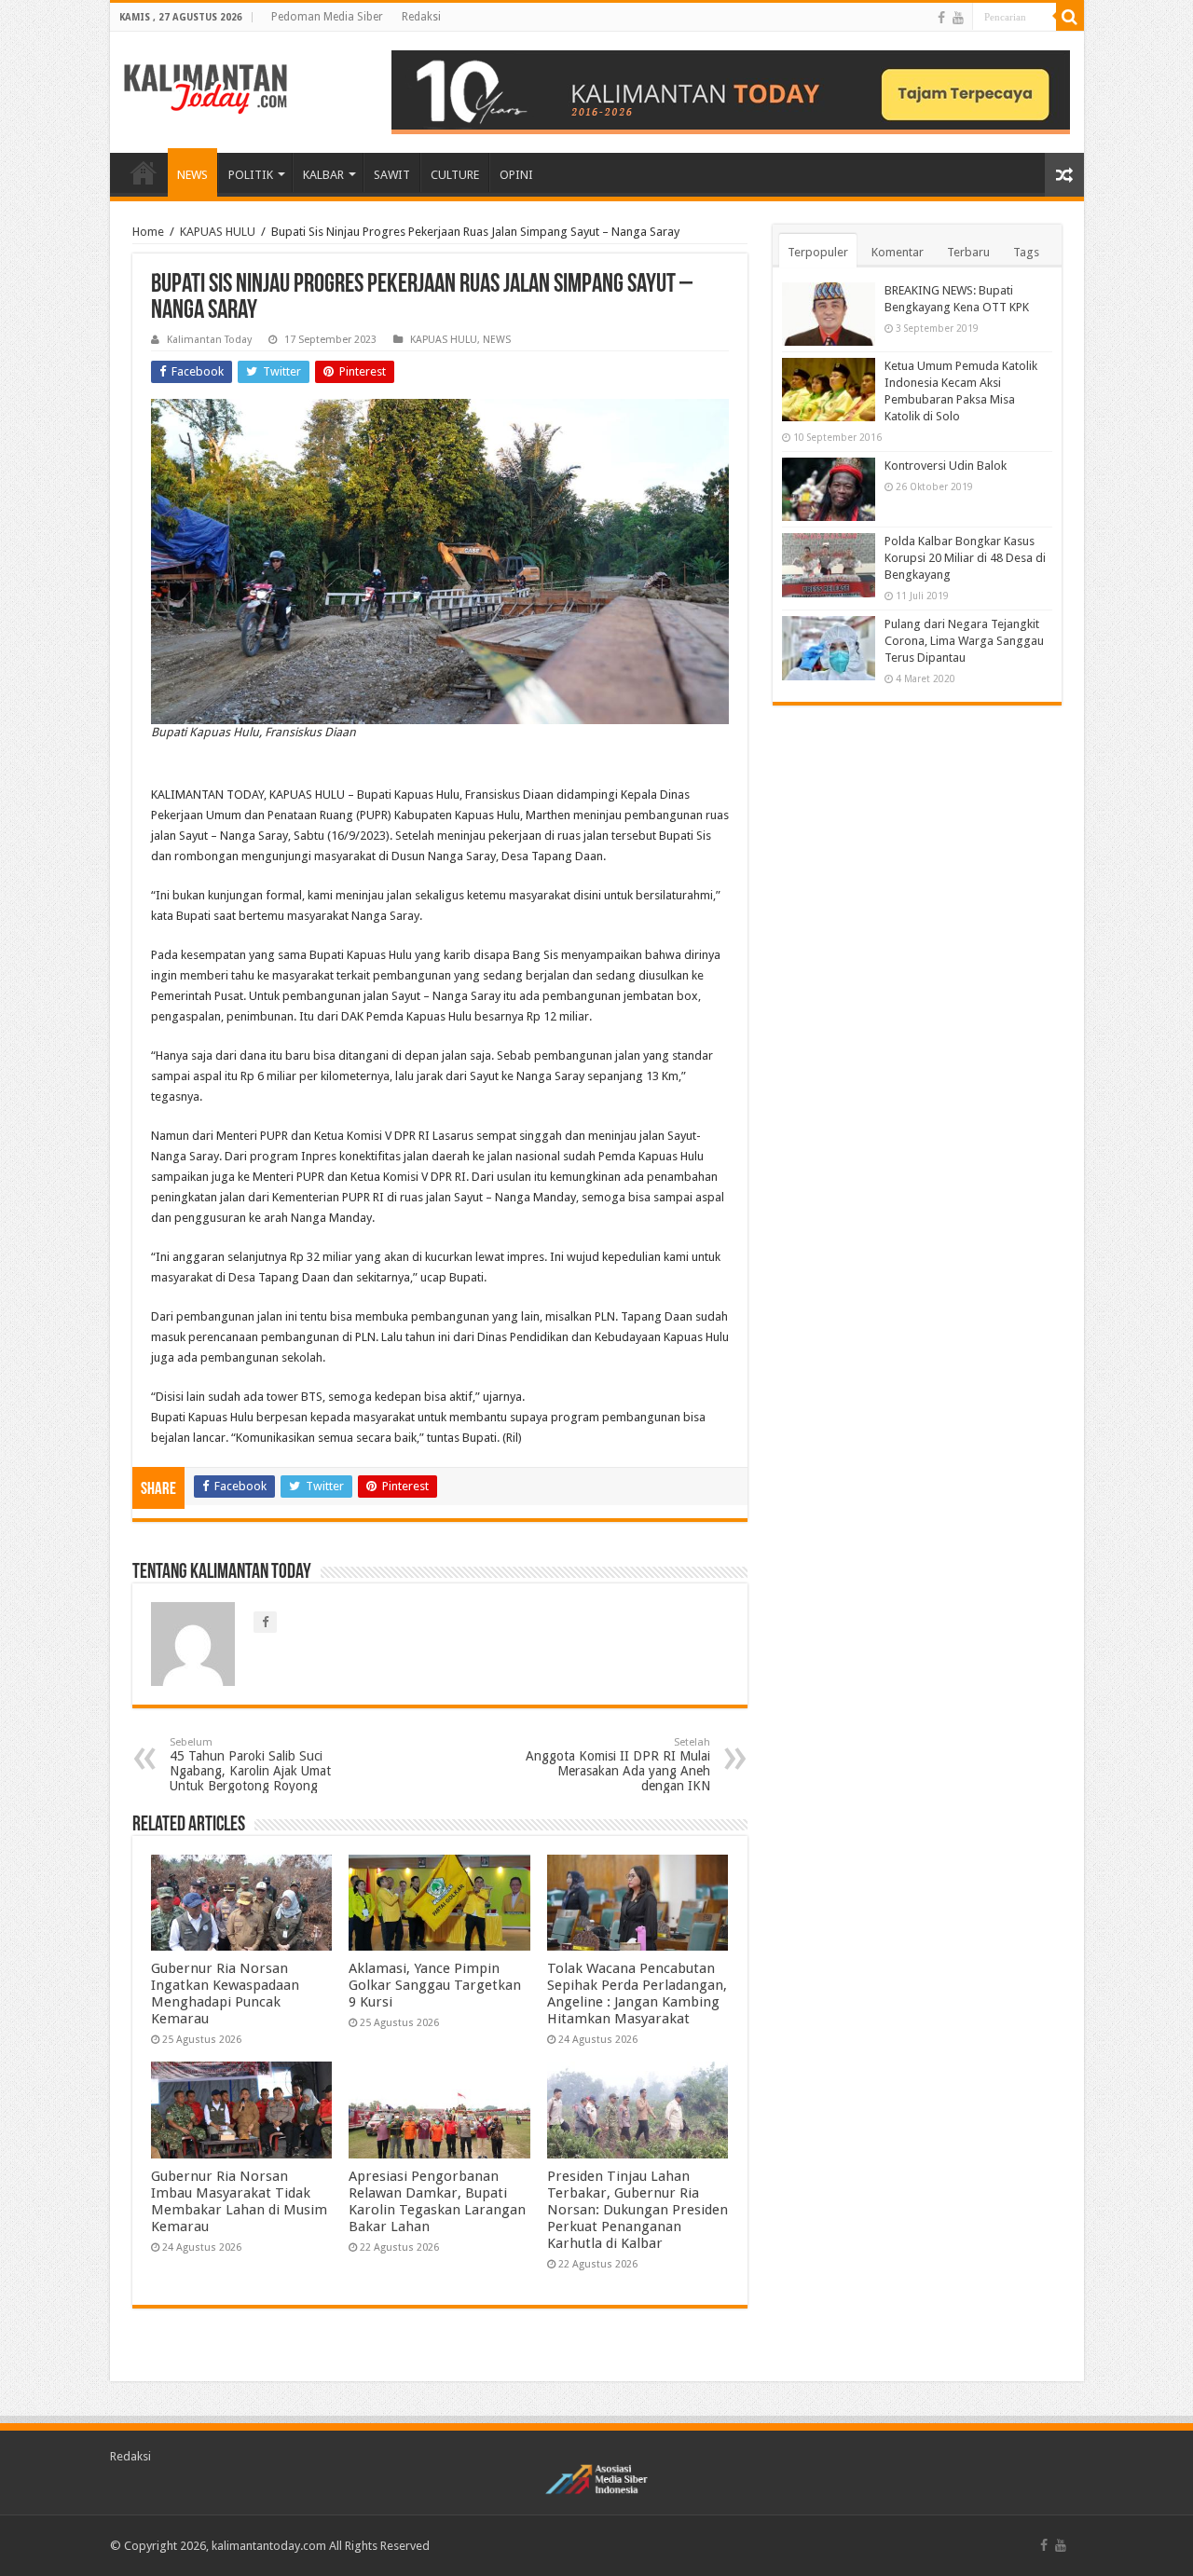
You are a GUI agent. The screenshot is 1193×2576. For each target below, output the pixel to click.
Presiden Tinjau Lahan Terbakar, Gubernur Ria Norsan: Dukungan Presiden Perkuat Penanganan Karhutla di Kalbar (638, 2210)
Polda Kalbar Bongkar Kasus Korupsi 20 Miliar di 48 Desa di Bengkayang (965, 558)
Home (148, 232)
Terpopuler (818, 252)
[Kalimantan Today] (206, 88)
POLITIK (251, 175)
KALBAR (323, 175)
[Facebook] (941, 18)
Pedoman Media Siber (327, 17)
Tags (1026, 252)
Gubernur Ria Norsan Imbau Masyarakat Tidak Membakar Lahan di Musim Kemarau (239, 2201)
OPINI (516, 175)
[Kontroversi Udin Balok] (829, 489)
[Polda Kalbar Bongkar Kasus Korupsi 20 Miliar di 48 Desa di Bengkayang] (829, 565)
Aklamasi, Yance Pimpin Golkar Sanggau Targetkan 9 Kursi (435, 1985)
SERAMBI (144, 172)
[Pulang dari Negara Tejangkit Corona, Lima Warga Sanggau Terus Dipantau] (829, 648)
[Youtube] (958, 18)
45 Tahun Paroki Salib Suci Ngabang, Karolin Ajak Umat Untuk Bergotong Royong (250, 1765)
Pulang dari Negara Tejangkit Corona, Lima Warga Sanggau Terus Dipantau (964, 641)
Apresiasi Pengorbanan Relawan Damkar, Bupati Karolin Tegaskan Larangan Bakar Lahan (437, 2201)
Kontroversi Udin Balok (946, 466)
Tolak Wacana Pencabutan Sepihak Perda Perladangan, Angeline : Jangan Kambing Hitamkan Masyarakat (637, 1994)
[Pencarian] (1070, 17)
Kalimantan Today (209, 340)
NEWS (192, 175)
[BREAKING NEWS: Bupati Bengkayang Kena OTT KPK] (829, 314)
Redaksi (421, 17)
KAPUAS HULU (218, 232)
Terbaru (968, 252)
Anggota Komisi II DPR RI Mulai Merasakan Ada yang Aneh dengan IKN (618, 1765)
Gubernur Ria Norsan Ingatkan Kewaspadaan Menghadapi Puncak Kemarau (225, 1994)
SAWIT (392, 175)
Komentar (898, 252)
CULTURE (455, 175)
